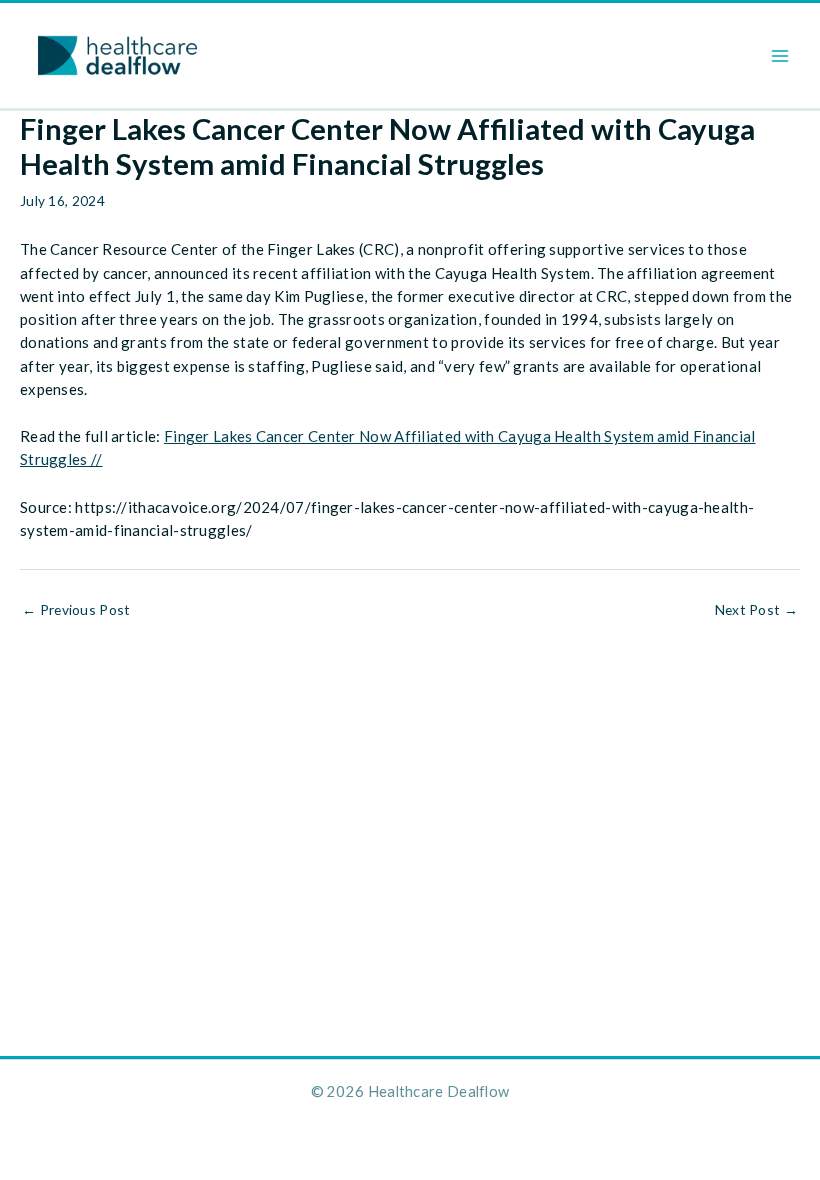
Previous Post (76, 610)
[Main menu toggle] (780, 55)
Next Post (756, 610)
